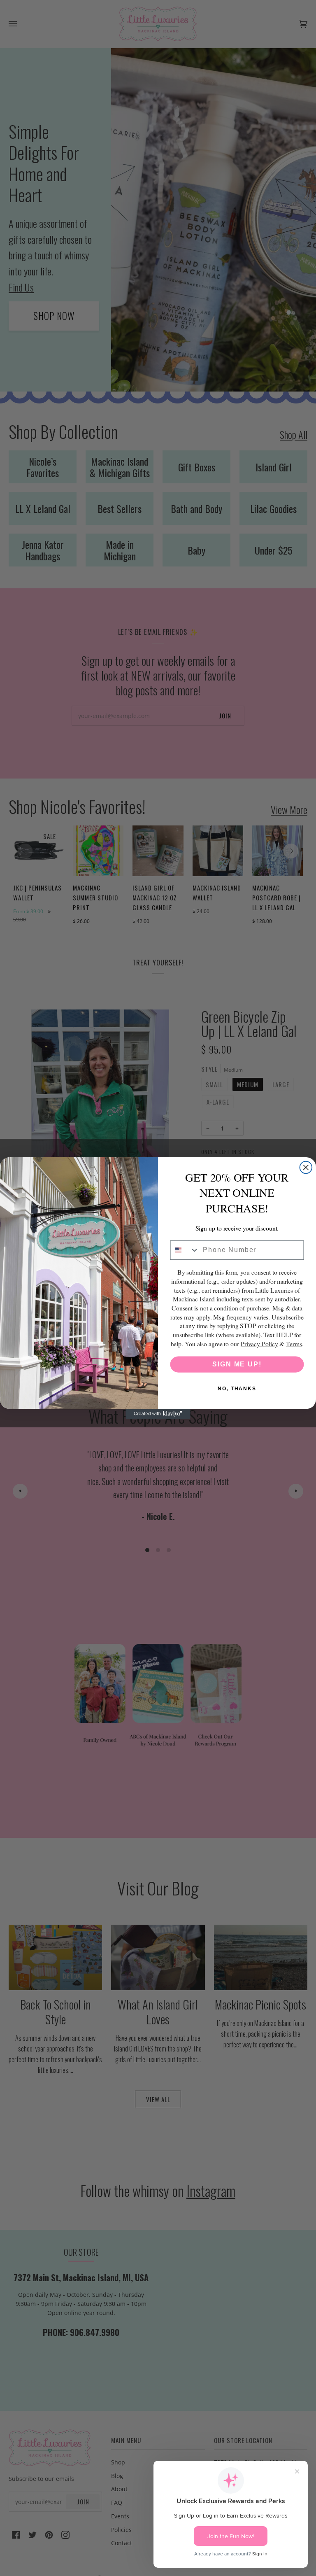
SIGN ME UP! (237, 1364)
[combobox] (185, 1250)
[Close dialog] (306, 1168)
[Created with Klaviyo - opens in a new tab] (158, 1414)
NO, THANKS (237, 1389)
